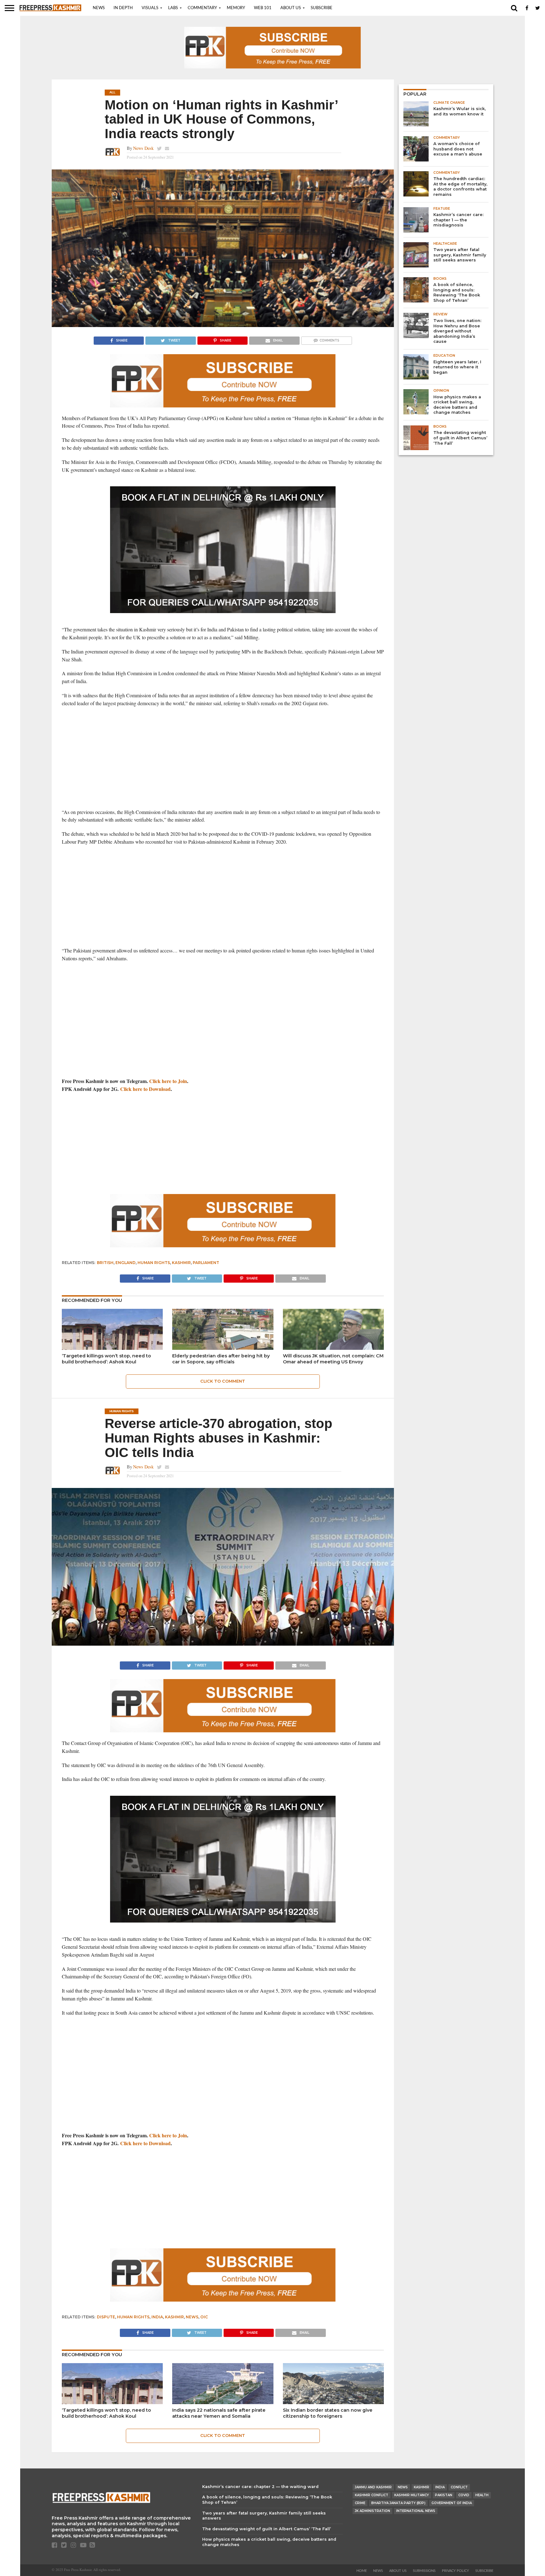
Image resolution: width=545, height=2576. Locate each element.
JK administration (372, 2511)
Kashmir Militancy (412, 2495)
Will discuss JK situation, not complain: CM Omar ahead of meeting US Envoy (333, 1359)
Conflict (459, 2487)
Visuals (150, 8)
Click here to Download (145, 1089)
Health (482, 2495)
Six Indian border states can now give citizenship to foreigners (328, 2413)
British (105, 1263)
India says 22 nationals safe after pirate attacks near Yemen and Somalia (219, 2413)
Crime (360, 2503)
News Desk (143, 148)
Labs (173, 8)
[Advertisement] (223, 758)
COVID (464, 2495)
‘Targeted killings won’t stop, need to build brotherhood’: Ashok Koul (106, 1359)
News (99, 8)
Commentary (202, 8)
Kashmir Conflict (372, 2495)
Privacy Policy (455, 2571)
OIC (204, 2317)
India (157, 2317)
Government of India (452, 2503)
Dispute (106, 2317)
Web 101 (263, 8)
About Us (291, 8)
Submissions (424, 2571)
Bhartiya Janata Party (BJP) (398, 2503)
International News (416, 2511)
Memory (236, 8)
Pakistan (444, 2495)
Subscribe (322, 8)
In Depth (123, 8)
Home (362, 2571)
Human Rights (154, 1263)
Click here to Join (168, 1081)
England (126, 1263)
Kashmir (181, 1263)
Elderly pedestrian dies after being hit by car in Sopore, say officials (221, 1359)
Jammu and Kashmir (373, 2487)
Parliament (206, 1263)
